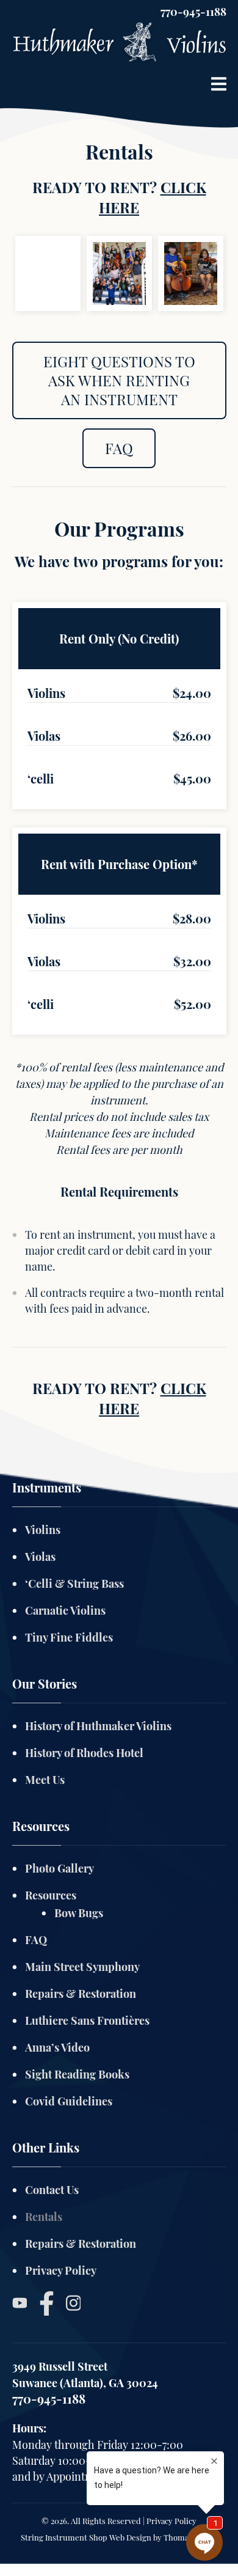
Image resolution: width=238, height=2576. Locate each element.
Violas (40, 1557)
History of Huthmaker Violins (98, 1726)
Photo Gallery (60, 1868)
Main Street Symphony (82, 1967)
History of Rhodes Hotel (84, 1753)
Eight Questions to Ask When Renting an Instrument (119, 380)
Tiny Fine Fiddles (69, 1637)
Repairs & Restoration (81, 1994)
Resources (51, 1895)
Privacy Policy (61, 2270)
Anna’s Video (57, 2047)
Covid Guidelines (69, 2101)
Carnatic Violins (65, 1610)
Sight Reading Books (77, 2074)
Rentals (44, 2217)
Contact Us (52, 2190)
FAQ (119, 448)
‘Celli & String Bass (74, 1583)
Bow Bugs (79, 1913)
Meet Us (45, 1780)
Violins (43, 1530)
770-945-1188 (193, 12)
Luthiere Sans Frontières (87, 2020)
